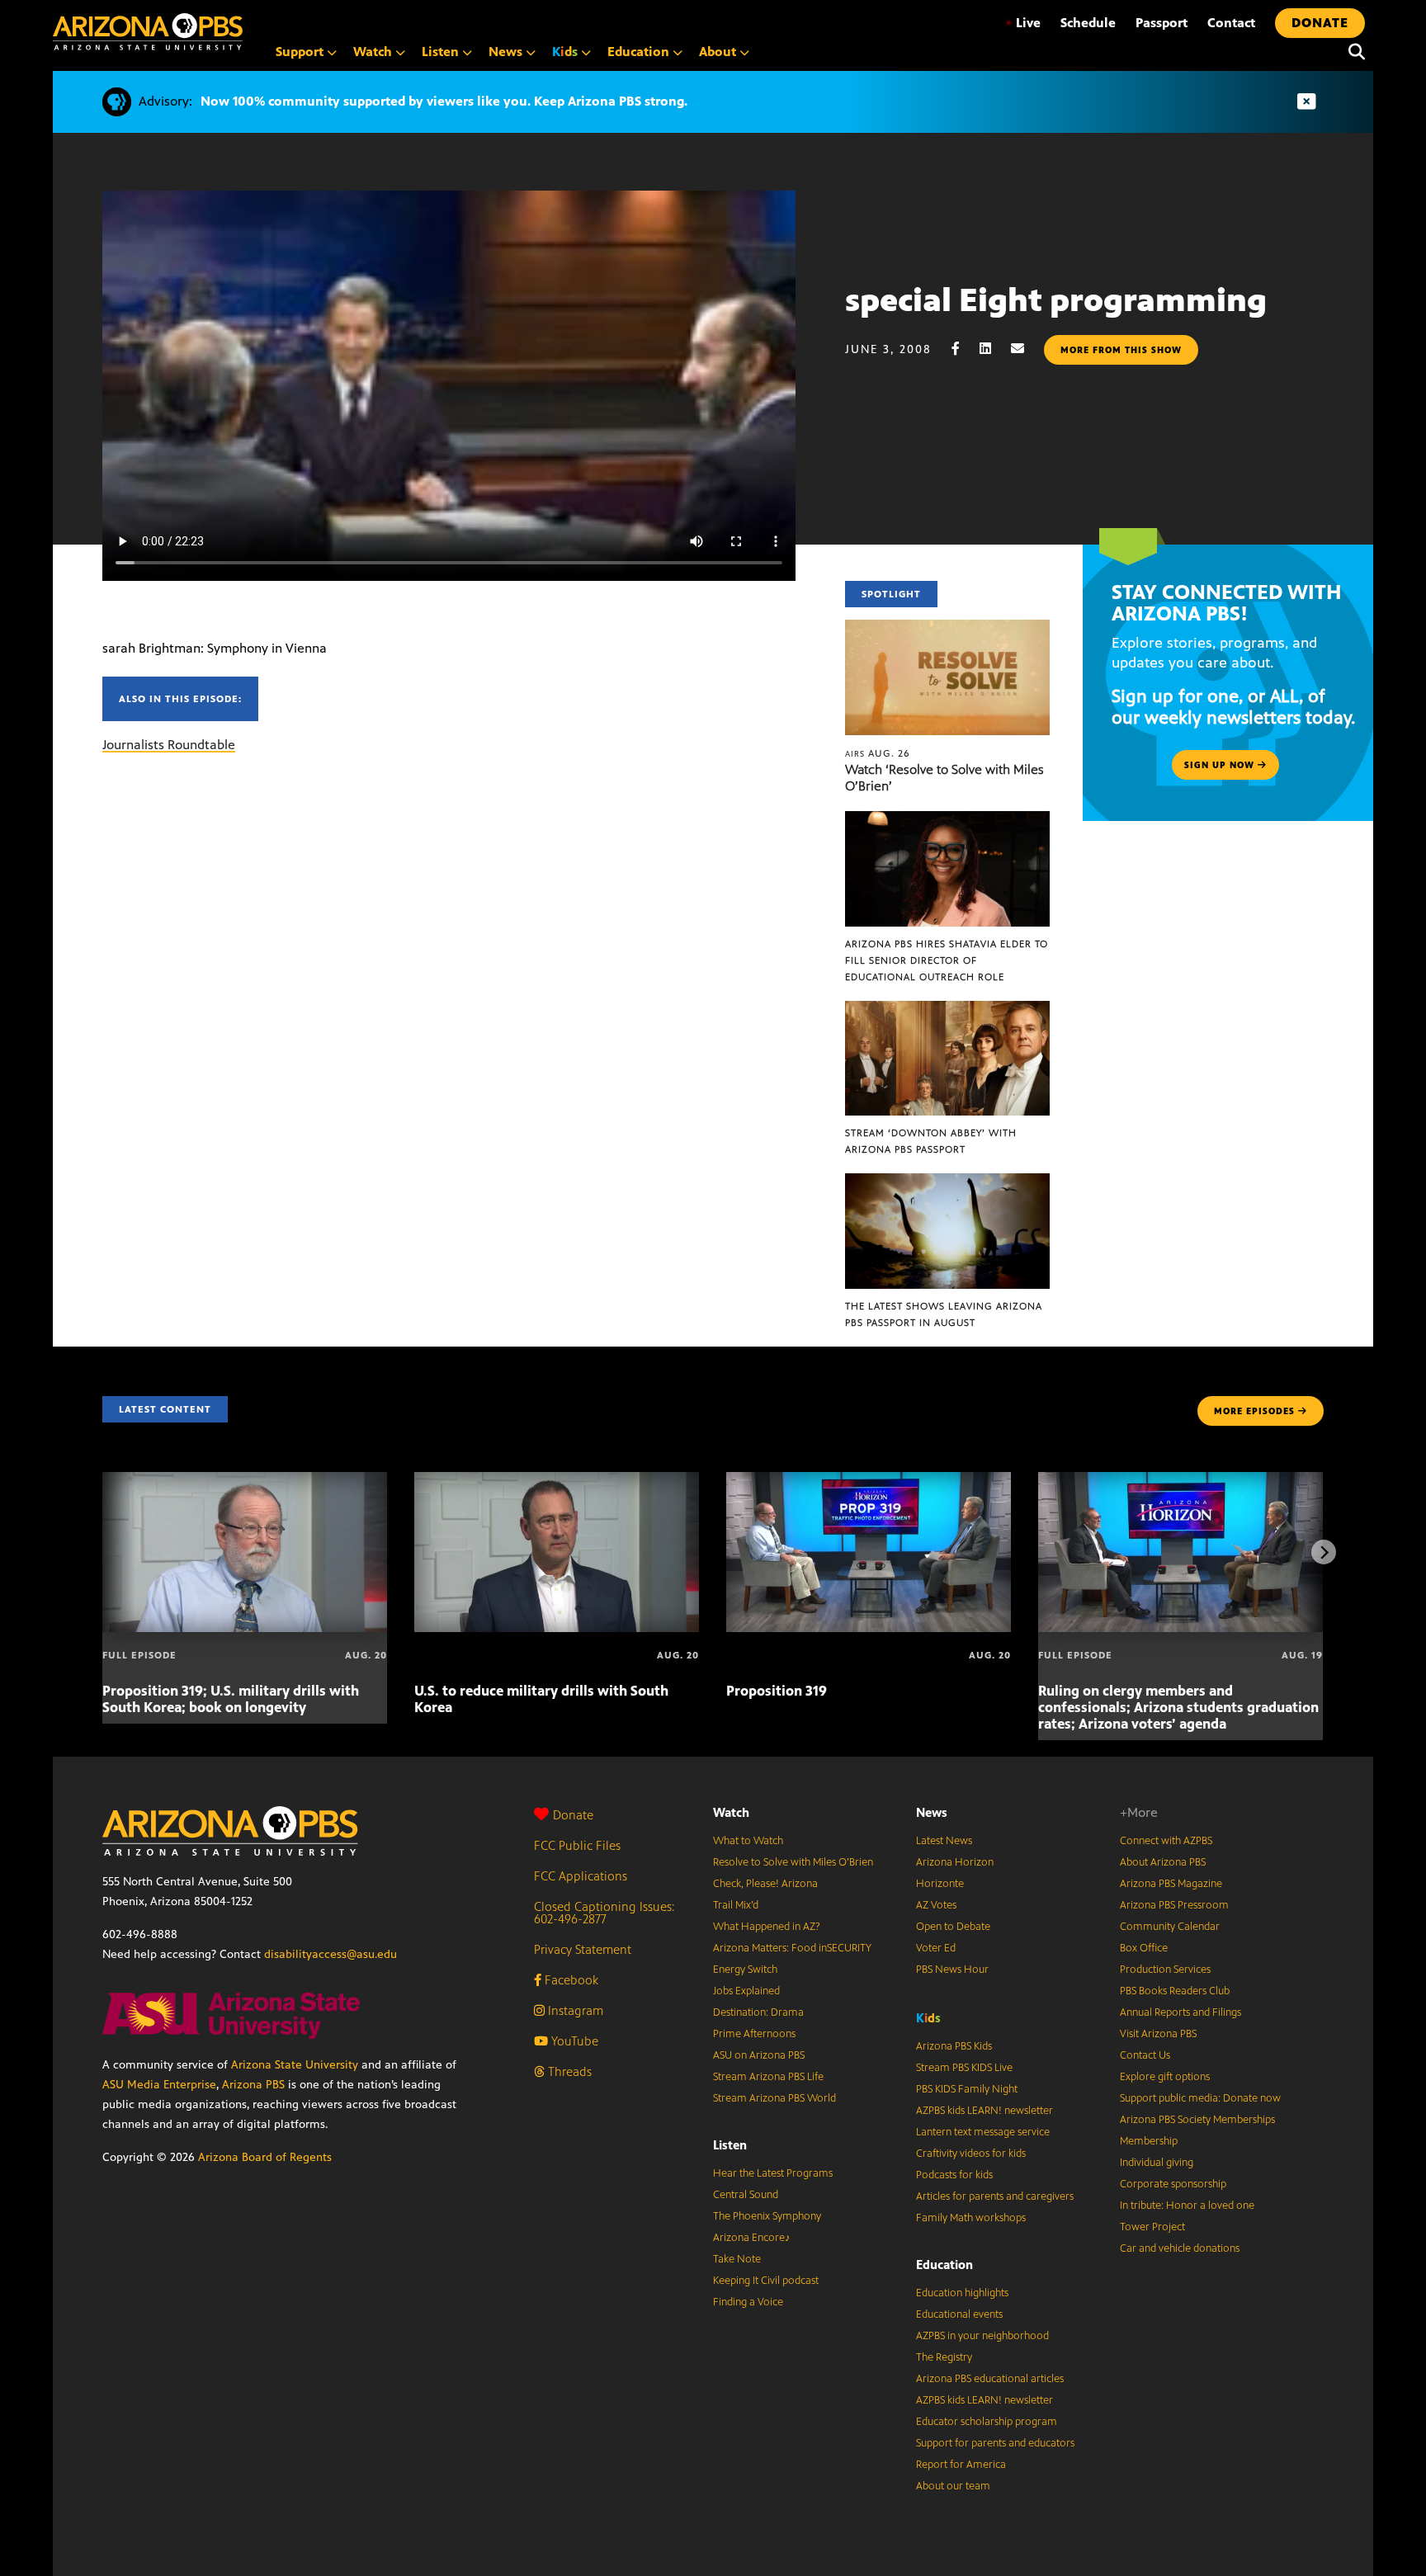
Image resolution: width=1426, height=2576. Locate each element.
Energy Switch (745, 1970)
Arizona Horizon (955, 1862)
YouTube (573, 2041)
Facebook (570, 1980)
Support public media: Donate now (1200, 2098)
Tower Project (1152, 2227)
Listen (730, 2145)
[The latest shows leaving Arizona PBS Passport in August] (947, 1182)
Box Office (1144, 1948)
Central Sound (746, 2195)
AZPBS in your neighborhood (982, 2336)
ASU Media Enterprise (159, 2085)
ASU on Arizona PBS (759, 2055)
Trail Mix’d (736, 1905)
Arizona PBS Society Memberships (1197, 2120)
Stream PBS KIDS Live (964, 2068)
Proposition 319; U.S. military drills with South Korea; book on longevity (231, 1699)
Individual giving (1157, 2163)
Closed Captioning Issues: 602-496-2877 (604, 1913)
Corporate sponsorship (1173, 2184)
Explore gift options (1165, 2077)
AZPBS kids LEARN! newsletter (985, 2111)
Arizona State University (295, 2065)
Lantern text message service (983, 2132)
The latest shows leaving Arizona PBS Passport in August (944, 1314)
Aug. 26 (878, 753)
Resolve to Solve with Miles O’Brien (793, 1862)
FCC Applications (581, 1876)
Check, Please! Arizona (765, 1884)
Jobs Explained (746, 1991)
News (932, 1812)
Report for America (961, 2465)
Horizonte (940, 1884)
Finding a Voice (748, 2302)
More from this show (1121, 350)
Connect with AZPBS (1166, 1841)
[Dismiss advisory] (1306, 102)
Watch (731, 1812)
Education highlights (962, 2293)
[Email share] (1026, 349)
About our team (953, 2486)
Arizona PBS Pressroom (1174, 1905)
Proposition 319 (777, 1691)
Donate (573, 1815)
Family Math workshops (971, 2218)
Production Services (1165, 1970)
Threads (568, 2071)
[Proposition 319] (869, 1481)
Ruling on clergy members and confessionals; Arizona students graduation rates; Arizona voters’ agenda (1178, 1707)
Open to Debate (953, 1927)
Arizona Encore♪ (752, 2238)
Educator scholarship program (987, 2422)
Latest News (944, 1841)
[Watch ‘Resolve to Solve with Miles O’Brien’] (947, 628)
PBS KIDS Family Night (967, 2089)
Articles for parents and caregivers (995, 2196)
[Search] (1353, 52)
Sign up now (1221, 765)
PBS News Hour (952, 1970)
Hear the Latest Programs (773, 2173)
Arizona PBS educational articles (990, 2379)
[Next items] (1324, 1552)
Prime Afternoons (754, 2034)
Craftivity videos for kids (971, 2154)
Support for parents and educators (995, 2443)
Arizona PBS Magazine (1171, 1884)
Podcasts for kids (954, 2175)
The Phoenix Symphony (767, 2216)
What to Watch (748, 1841)
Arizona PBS (253, 2085)
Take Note (737, 2259)
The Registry (944, 2357)
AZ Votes (936, 1905)
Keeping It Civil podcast (766, 2281)
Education (944, 2265)
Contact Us (1145, 2055)
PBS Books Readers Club (1175, 1991)
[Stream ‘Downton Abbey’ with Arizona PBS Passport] (947, 1010)
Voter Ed (936, 1948)
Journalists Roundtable (169, 745)
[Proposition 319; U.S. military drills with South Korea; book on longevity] (245, 1481)
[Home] (148, 32)
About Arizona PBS (1163, 1862)
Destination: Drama (758, 2012)
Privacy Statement (583, 1949)
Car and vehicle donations (1180, 2248)
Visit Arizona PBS (1158, 2034)
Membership (1149, 2141)
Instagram (574, 2010)
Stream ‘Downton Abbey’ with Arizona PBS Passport (931, 1141)
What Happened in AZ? (767, 1927)
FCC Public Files (577, 1845)
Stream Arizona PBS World (774, 2098)
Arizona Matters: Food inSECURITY (792, 1948)
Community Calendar (1170, 1927)
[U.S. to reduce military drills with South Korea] (557, 1481)
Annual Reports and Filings (1180, 2012)
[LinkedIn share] (994, 349)
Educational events (959, 2314)
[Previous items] (102, 1552)
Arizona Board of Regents (265, 2157)
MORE (1254, 1411)
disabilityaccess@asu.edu (331, 1954)
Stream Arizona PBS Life (768, 2077)
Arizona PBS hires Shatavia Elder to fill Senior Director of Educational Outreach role (947, 960)
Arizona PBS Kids (954, 2046)
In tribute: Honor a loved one (1187, 2206)
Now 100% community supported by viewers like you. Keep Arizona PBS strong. (444, 101)
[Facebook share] (964, 349)
